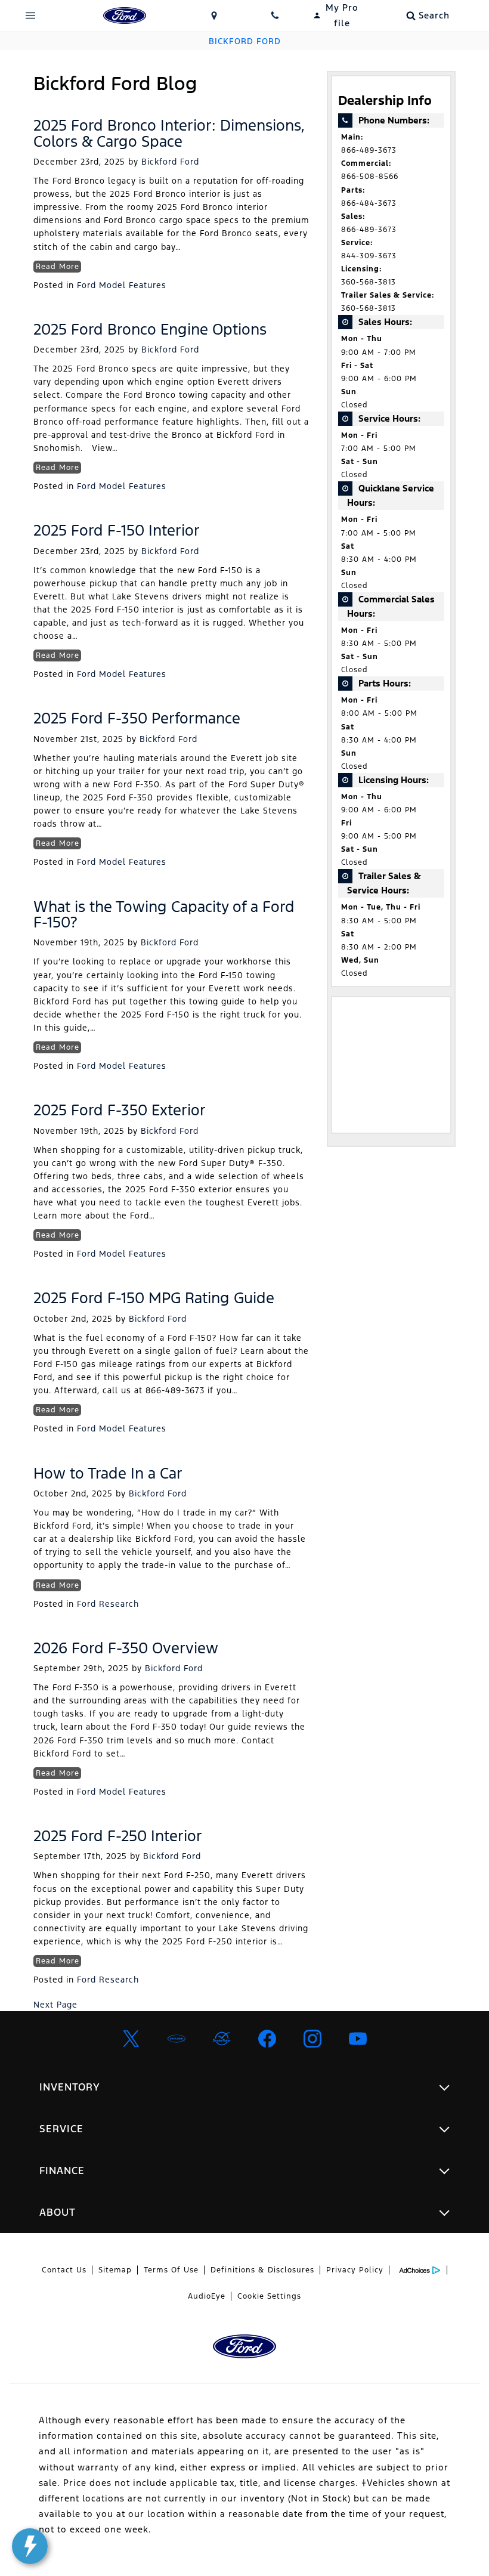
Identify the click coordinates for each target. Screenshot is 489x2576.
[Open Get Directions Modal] (214, 16)
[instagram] (312, 2039)
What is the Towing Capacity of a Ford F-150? (164, 914)
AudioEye (207, 2296)
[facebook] (267, 2039)
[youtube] (358, 2039)
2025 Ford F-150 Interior (117, 530)
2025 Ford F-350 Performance (137, 718)
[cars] (177, 2039)
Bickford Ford (170, 162)
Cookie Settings (269, 2296)
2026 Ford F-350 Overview (126, 1648)
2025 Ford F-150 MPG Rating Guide (154, 1298)
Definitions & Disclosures (262, 2270)
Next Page (55, 2005)
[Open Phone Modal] (275, 16)
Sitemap (115, 2270)
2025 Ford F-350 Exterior (120, 1110)
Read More (58, 267)
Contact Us (64, 2270)
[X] (131, 2039)
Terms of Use (171, 2270)
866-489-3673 (369, 150)
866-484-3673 (369, 203)
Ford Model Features (122, 285)
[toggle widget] (30, 2546)
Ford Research (108, 1604)
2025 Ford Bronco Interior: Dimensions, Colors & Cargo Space (169, 133)
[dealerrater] (222, 2039)
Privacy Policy (355, 2270)
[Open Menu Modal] (31, 16)
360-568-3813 (369, 282)
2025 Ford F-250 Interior (118, 1836)
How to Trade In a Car (108, 1473)
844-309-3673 (369, 256)
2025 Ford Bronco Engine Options (150, 329)
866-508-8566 (370, 177)
